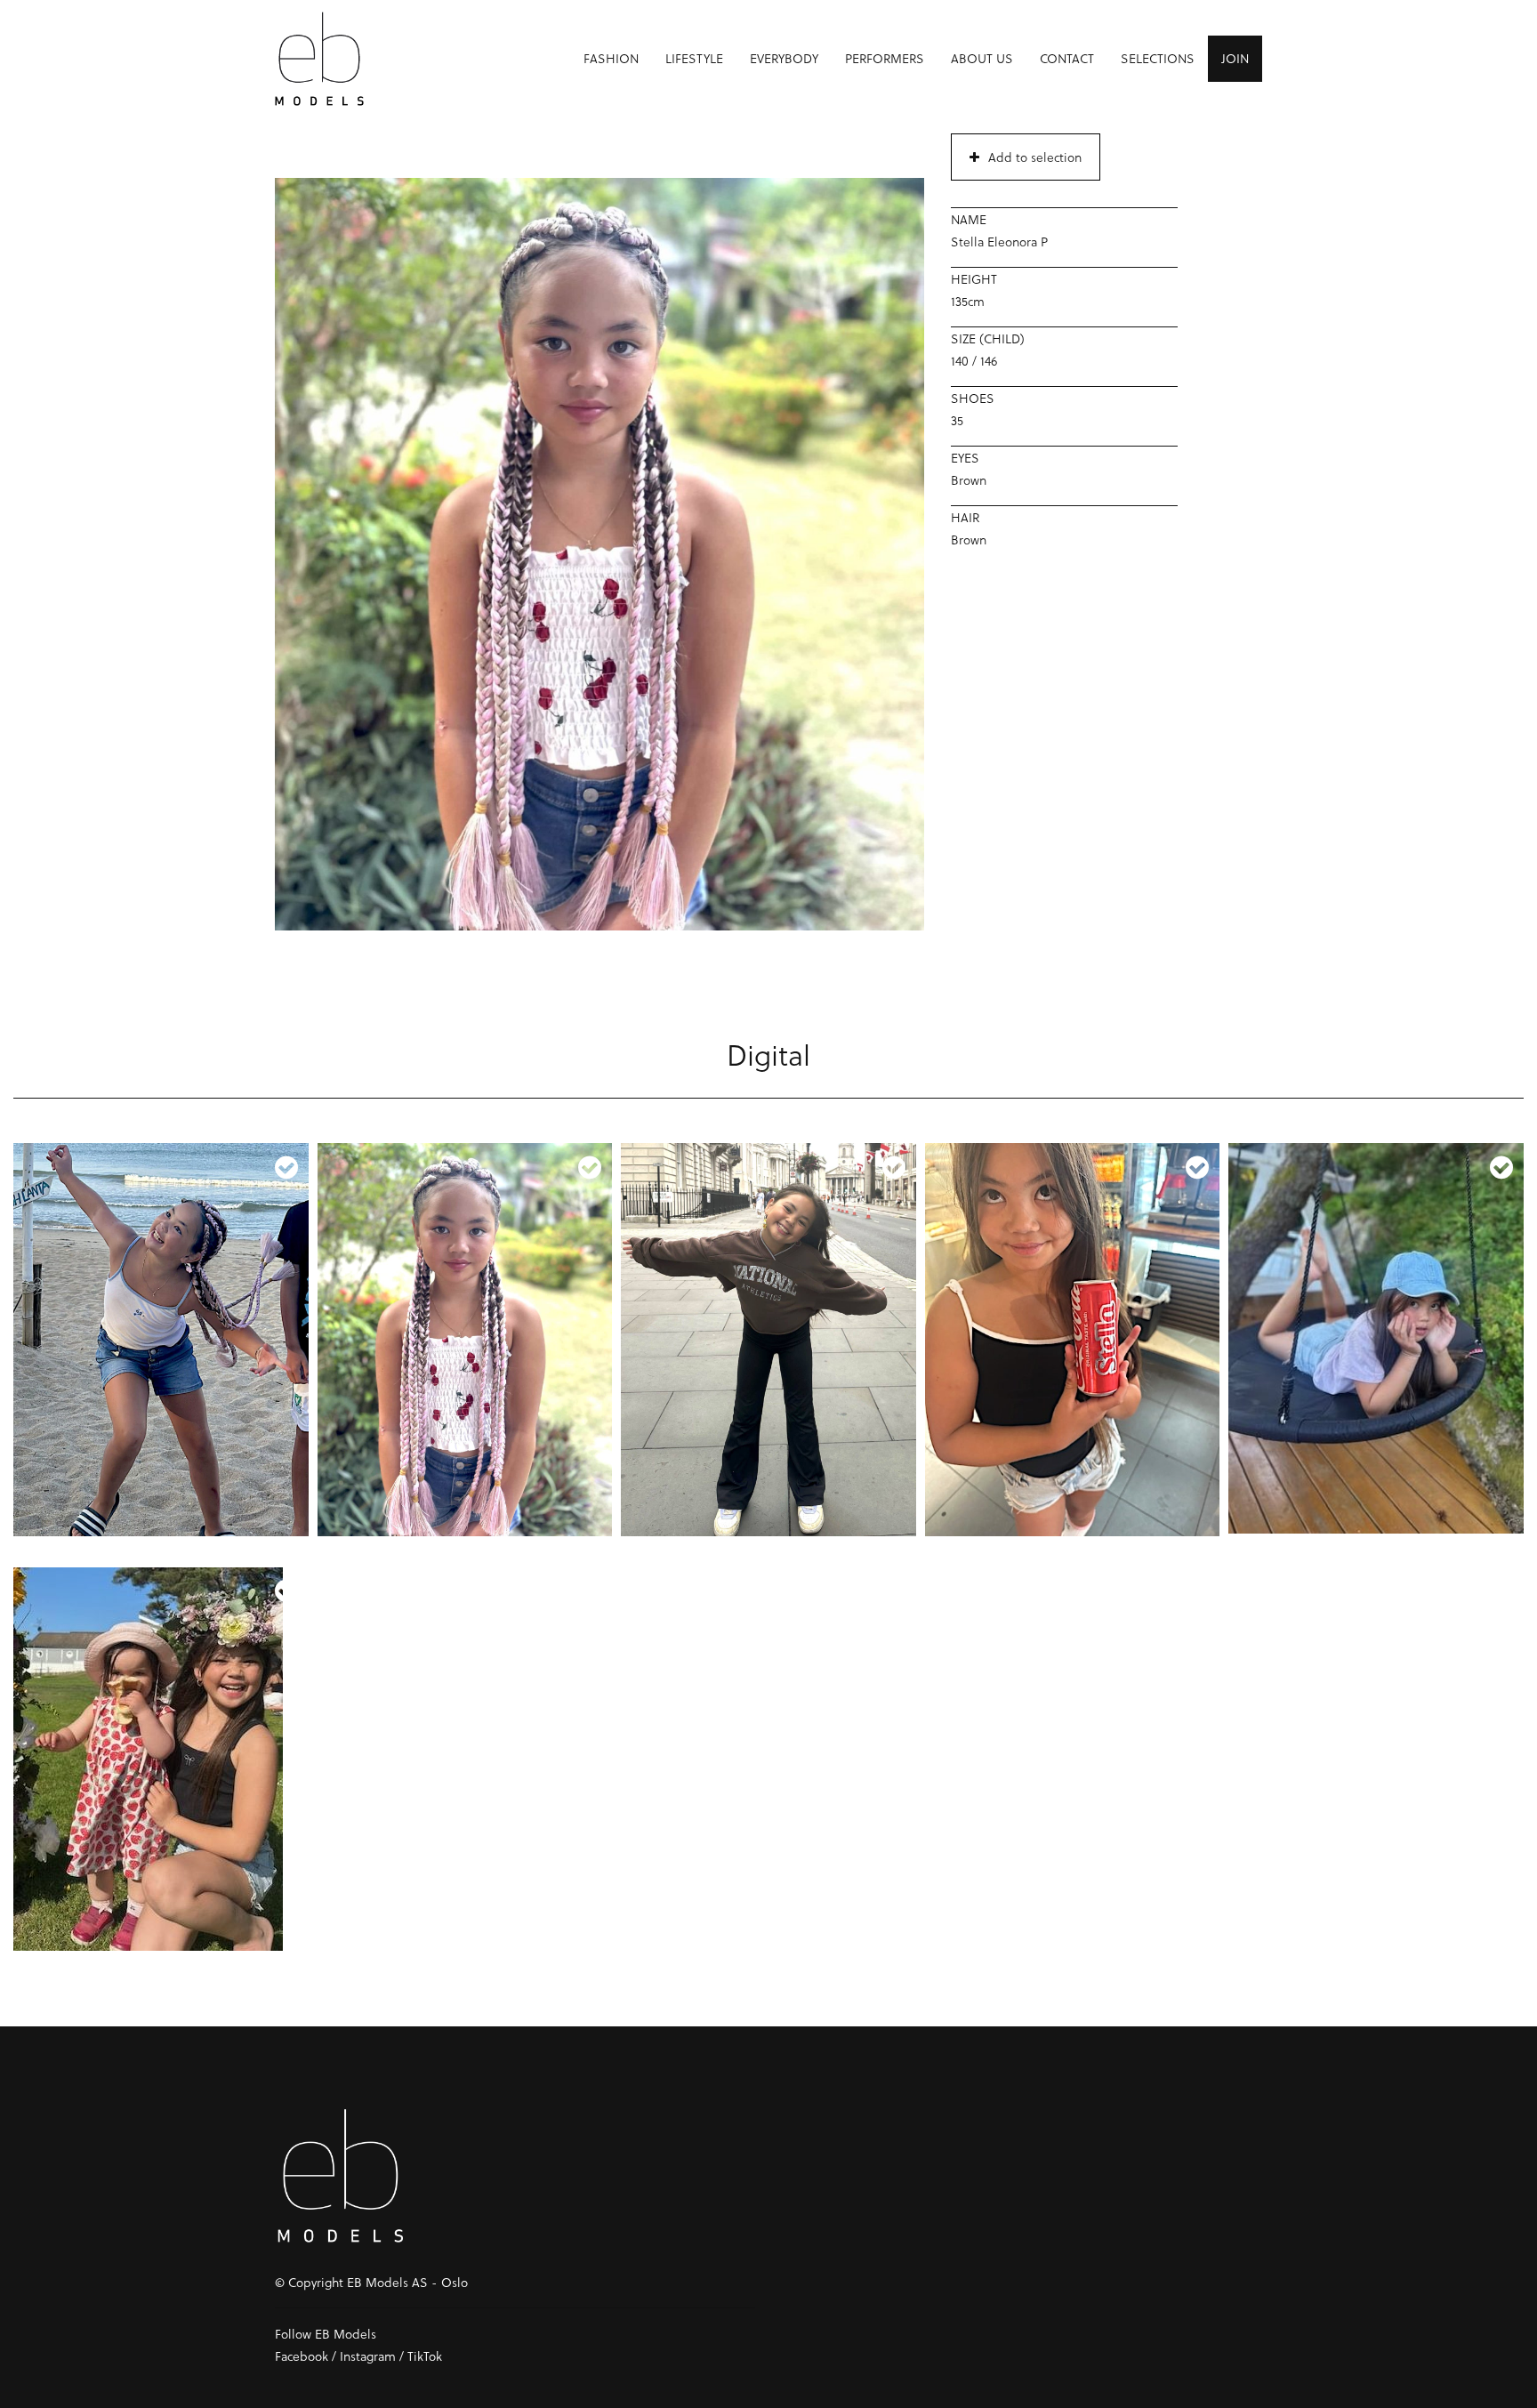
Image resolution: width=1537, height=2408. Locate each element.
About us (982, 58)
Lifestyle (694, 58)
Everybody (784, 58)
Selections (1158, 58)
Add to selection (1035, 157)
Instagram (368, 2356)
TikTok (425, 2356)
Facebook (302, 2356)
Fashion (611, 58)
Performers (885, 58)
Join (1235, 58)
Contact (1067, 58)
